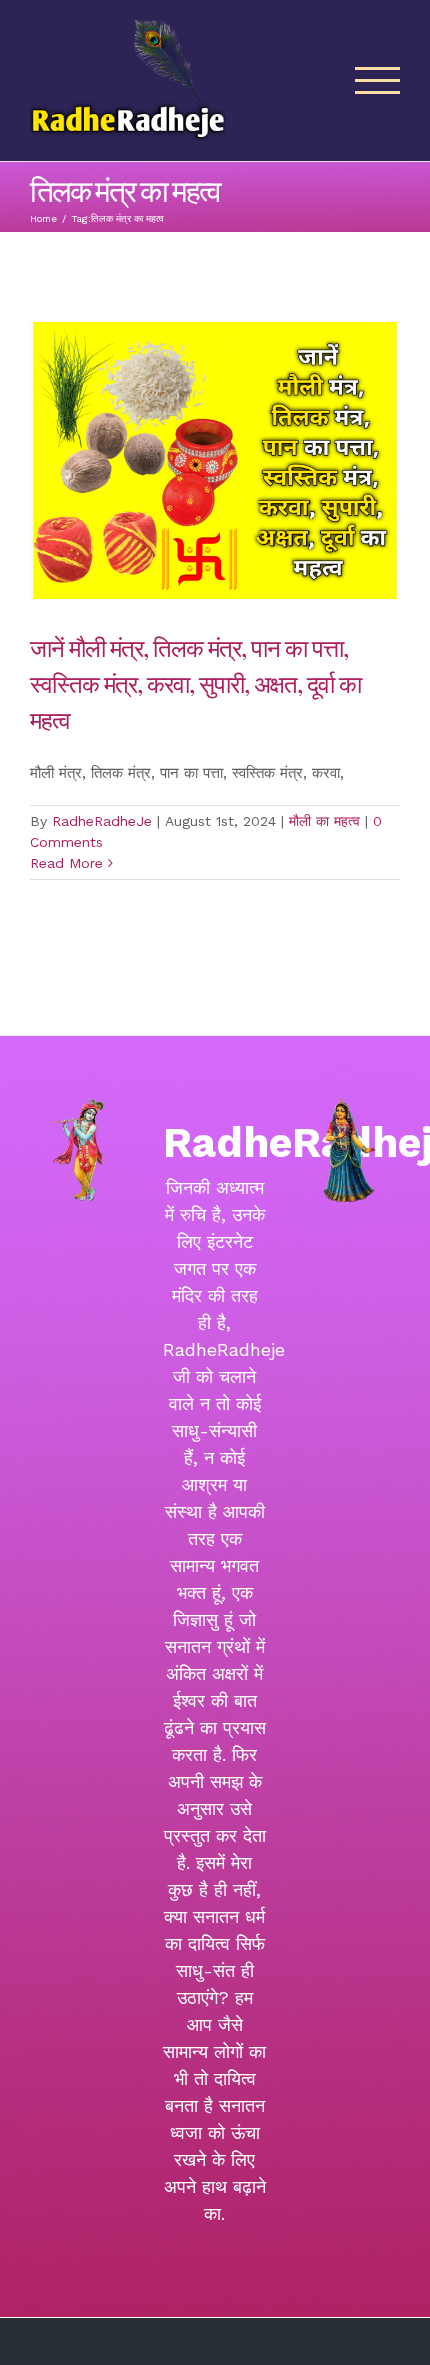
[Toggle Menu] (378, 80)
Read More (66, 863)
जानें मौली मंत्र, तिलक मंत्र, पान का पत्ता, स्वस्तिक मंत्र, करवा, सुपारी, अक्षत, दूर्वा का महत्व (195, 683)
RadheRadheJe (102, 821)
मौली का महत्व (324, 821)
